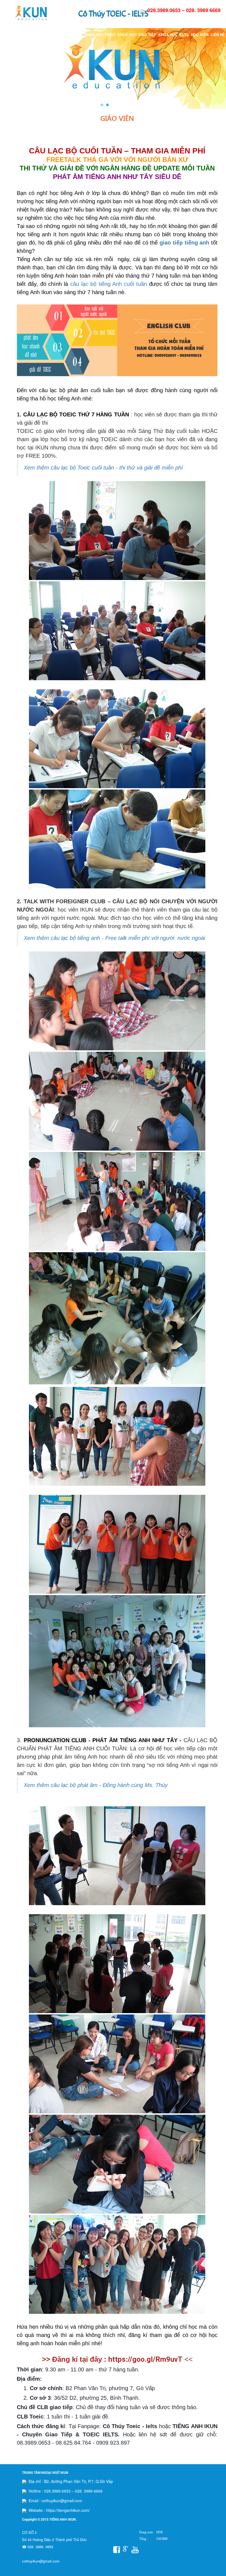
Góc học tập (70, 35)
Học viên (200, 35)
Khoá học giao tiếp (137, 35)
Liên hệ (218, 35)
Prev (7, 69)
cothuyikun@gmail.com (41, 2561)
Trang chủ (23, 35)
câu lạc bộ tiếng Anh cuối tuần (109, 284)
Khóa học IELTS (174, 35)
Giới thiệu (45, 35)
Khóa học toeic (100, 35)
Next (219, 69)
